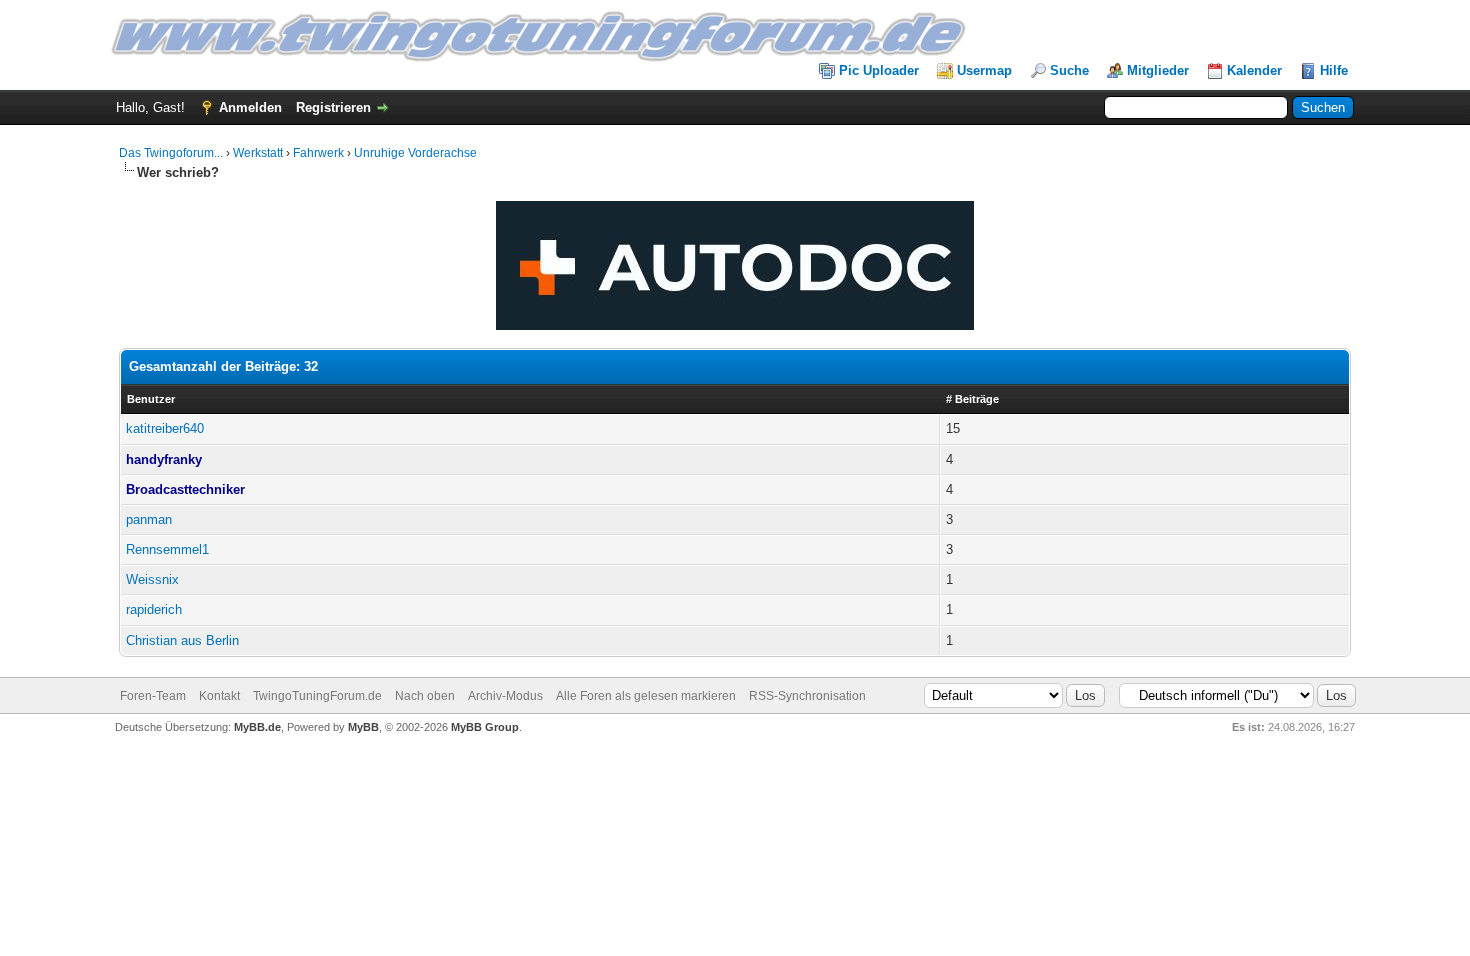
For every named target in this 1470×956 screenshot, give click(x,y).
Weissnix (152, 579)
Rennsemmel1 (167, 549)
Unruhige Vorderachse (415, 153)
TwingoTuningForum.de (317, 696)
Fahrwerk (318, 153)
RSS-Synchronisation (807, 696)
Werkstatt (258, 153)
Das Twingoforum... (171, 153)
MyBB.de (257, 727)
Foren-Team (153, 696)
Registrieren (333, 107)
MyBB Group (485, 727)
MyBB (363, 727)
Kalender (1254, 70)
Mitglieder (1158, 70)
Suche (1069, 70)
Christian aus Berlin (182, 640)
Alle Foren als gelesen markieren (646, 696)
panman (149, 519)
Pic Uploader (879, 70)
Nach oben (425, 696)
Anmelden (250, 107)
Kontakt (219, 696)
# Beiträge (972, 399)
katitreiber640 (165, 428)
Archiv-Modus (505, 696)
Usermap (984, 70)
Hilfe (1334, 70)
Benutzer (151, 399)
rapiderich (154, 609)
